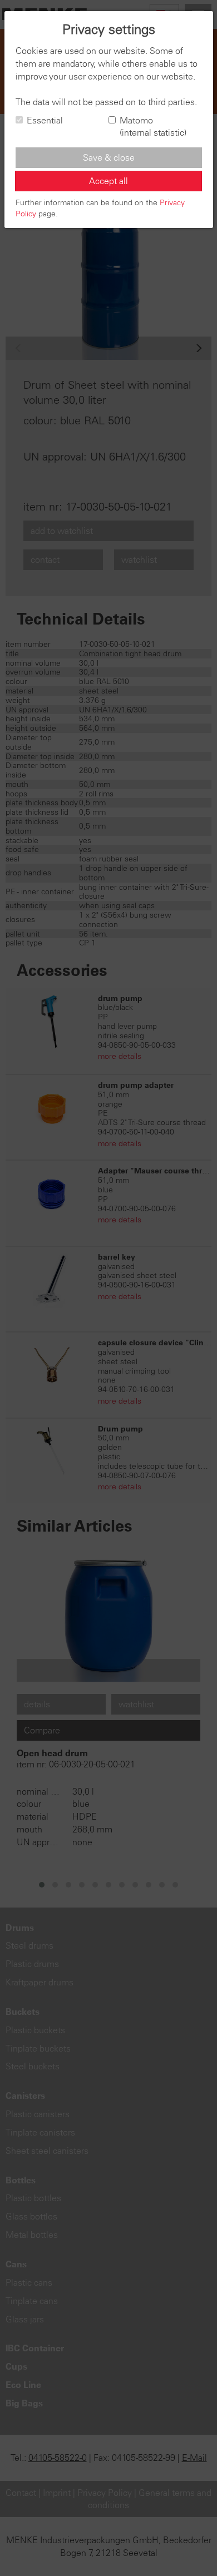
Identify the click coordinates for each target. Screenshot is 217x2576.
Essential (45, 120)
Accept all (108, 181)
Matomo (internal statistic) (153, 127)
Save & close (109, 157)
